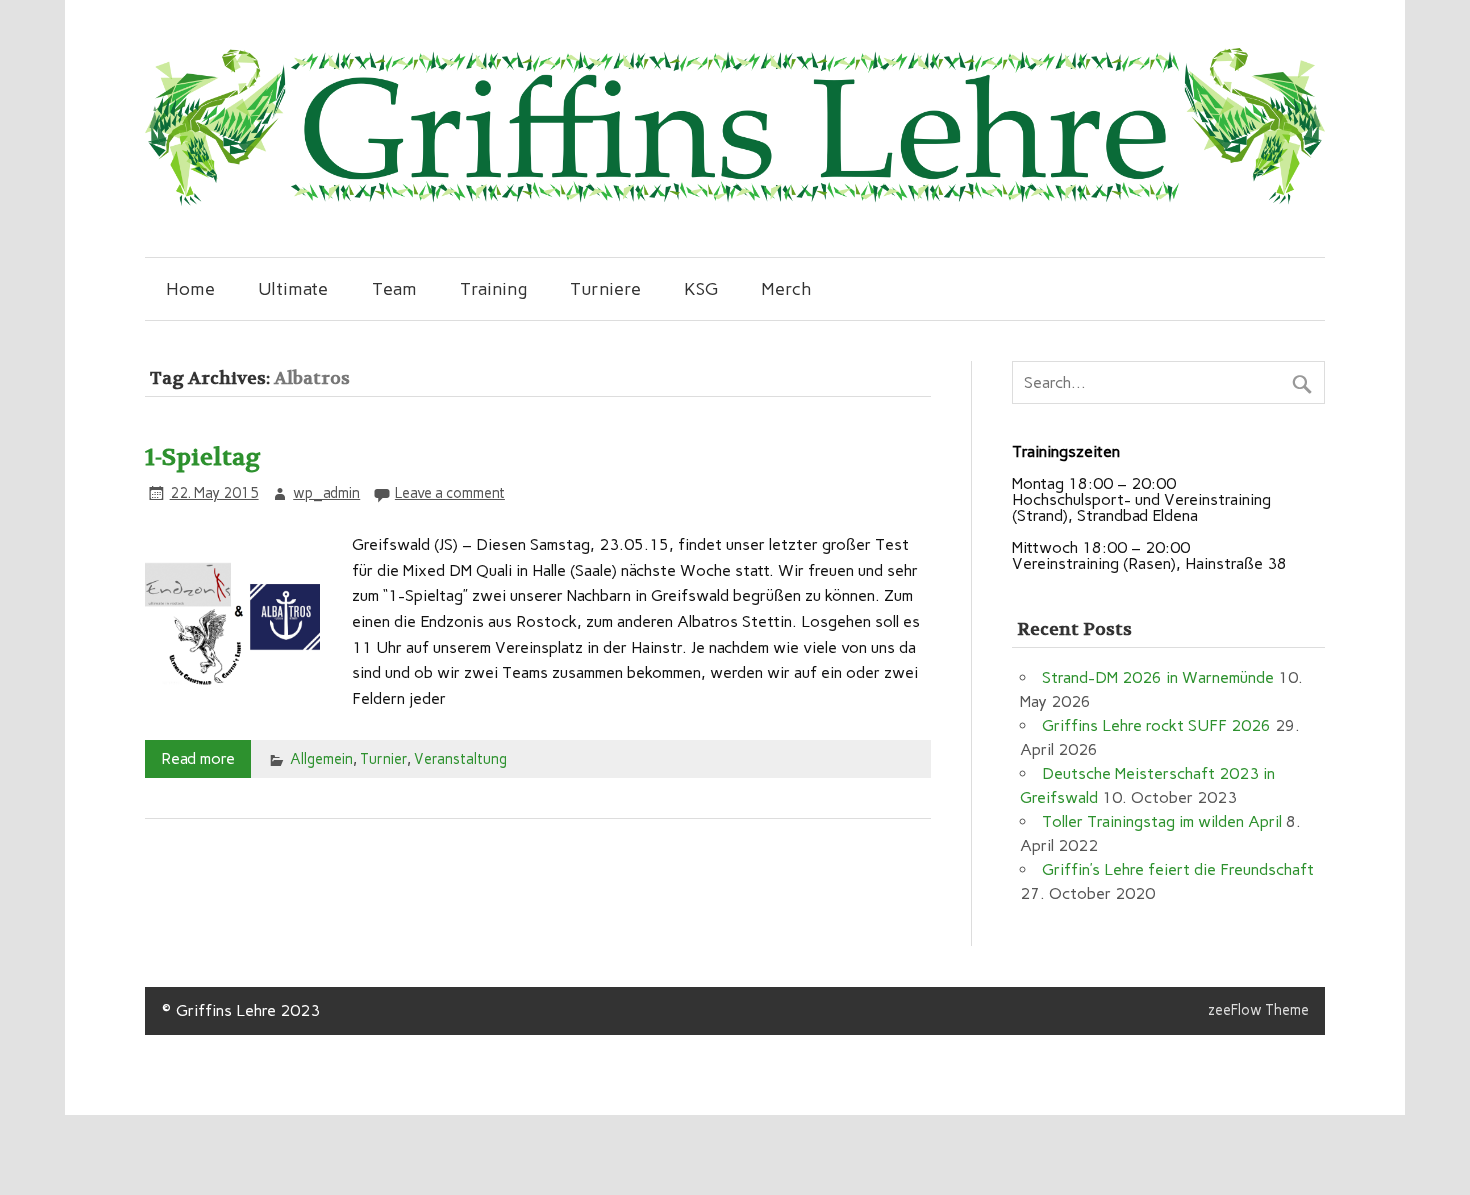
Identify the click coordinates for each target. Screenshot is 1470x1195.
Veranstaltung (460, 759)
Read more (198, 758)
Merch (786, 288)
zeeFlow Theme (1258, 1010)
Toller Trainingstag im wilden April (1162, 821)
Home (190, 288)
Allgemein (321, 759)
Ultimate (293, 288)
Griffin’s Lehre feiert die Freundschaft (1178, 869)
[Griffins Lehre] (735, 200)
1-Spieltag (203, 457)
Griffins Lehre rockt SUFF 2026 (1156, 725)
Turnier (383, 759)
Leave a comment (450, 493)
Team (394, 288)
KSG (701, 288)
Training (493, 288)
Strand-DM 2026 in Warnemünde (1158, 677)
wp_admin (326, 493)
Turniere (605, 288)
